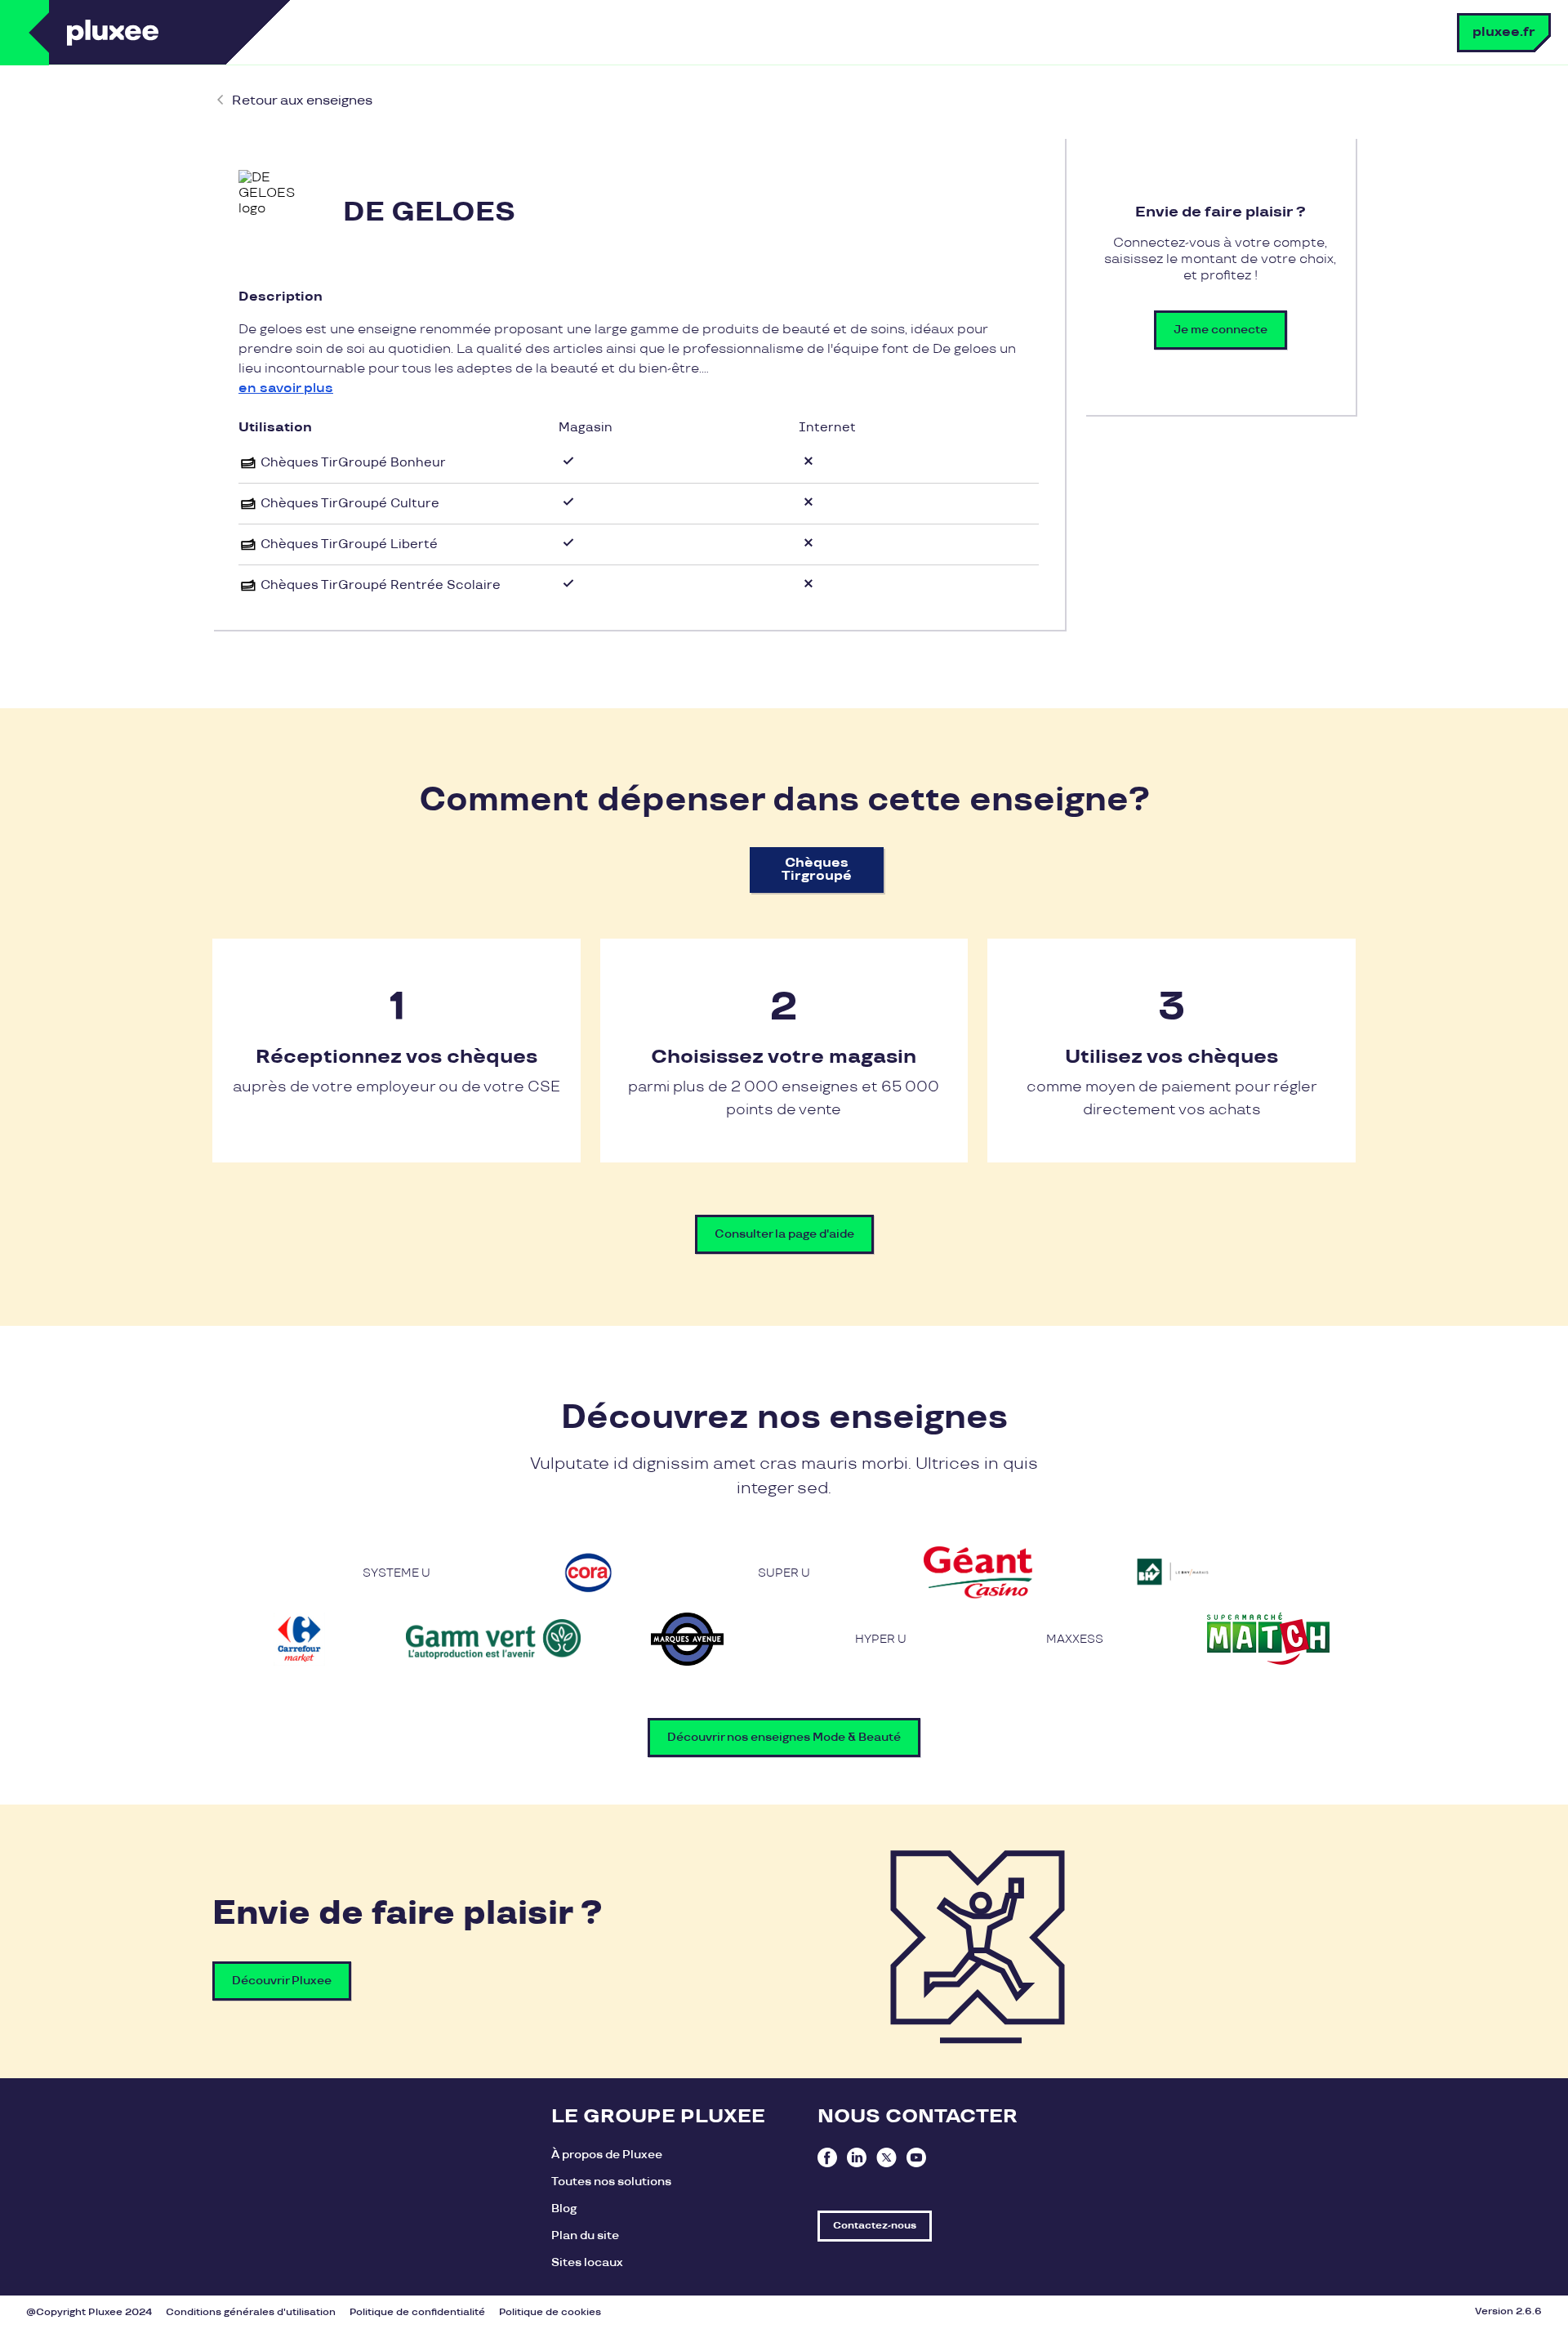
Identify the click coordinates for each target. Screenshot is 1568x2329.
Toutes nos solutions (611, 2182)
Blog (564, 2209)
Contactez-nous (875, 2226)
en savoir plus (286, 388)
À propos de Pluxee (607, 2155)
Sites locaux (587, 2262)
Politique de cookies (550, 2312)
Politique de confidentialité (417, 2312)
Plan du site (585, 2235)
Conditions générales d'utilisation (251, 2312)
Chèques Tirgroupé (817, 870)
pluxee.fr (1504, 32)
